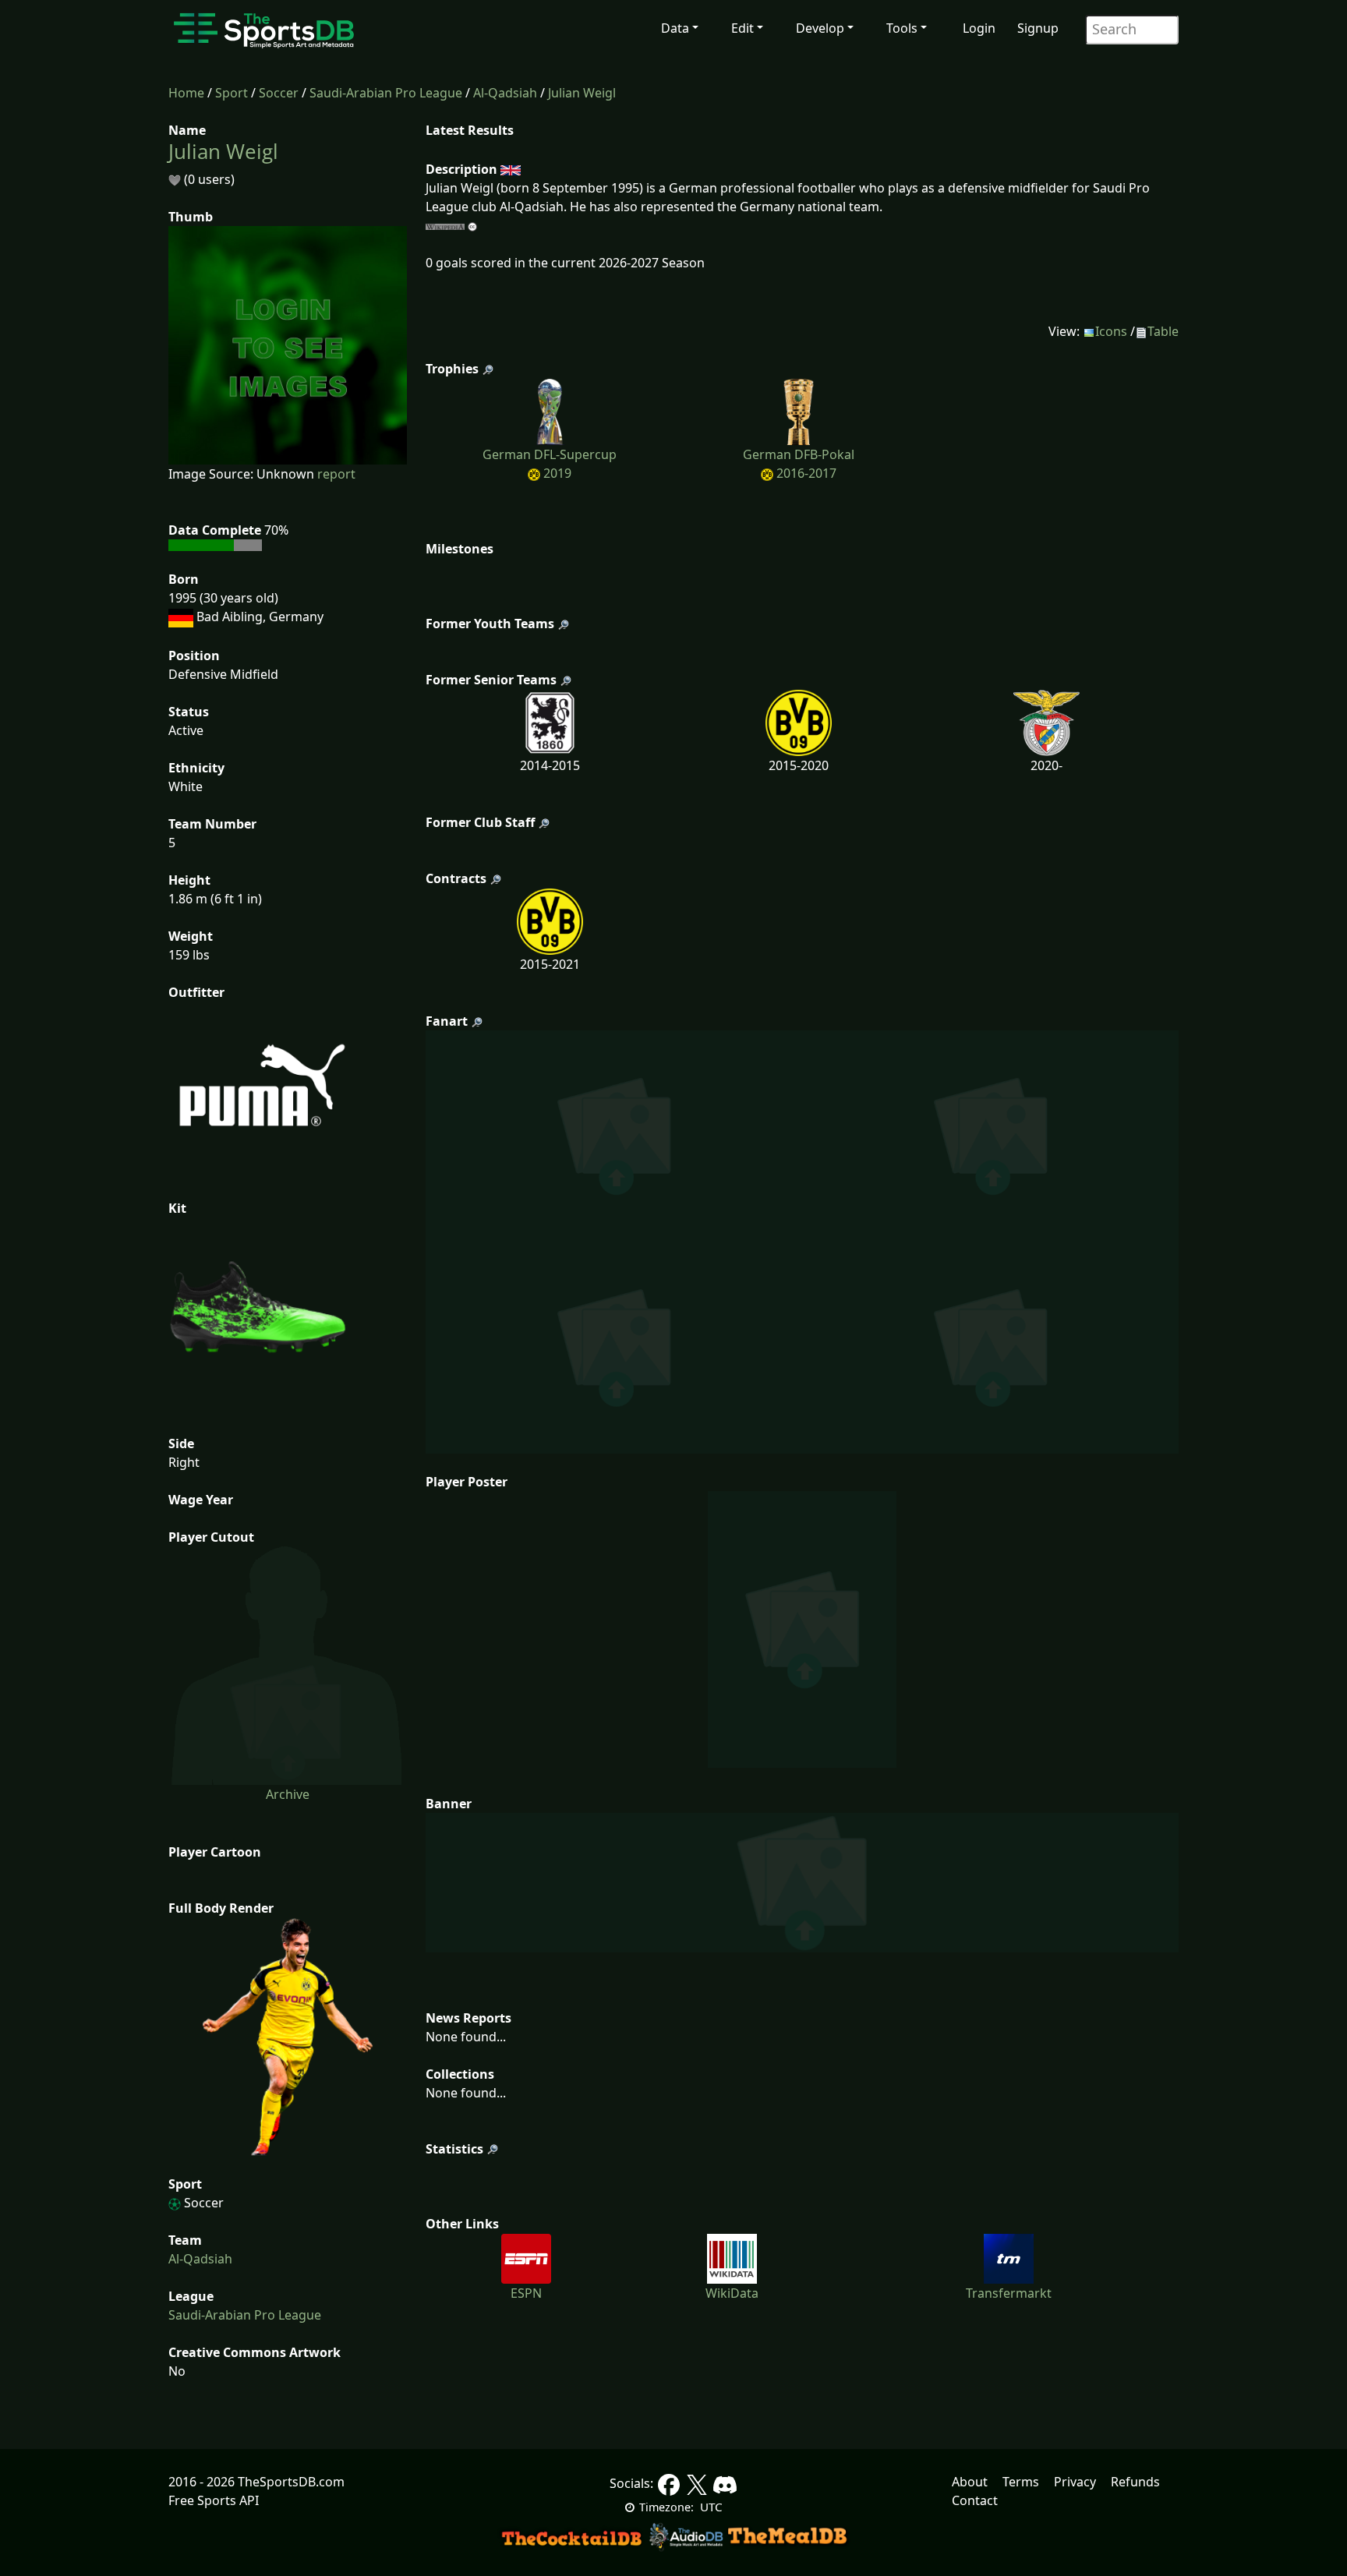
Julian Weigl (582, 93)
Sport (232, 93)
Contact (975, 2500)
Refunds (1135, 2482)
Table (1163, 331)
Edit (742, 28)
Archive (288, 1794)
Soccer (279, 93)
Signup (1038, 28)
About (970, 2482)
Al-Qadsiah (505, 93)
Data (675, 28)
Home (186, 93)
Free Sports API (214, 2500)
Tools (902, 28)
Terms (1021, 2482)
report (336, 474)
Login (979, 28)
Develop (820, 28)
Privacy (1075, 2482)
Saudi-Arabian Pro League (386, 93)
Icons (1111, 331)
